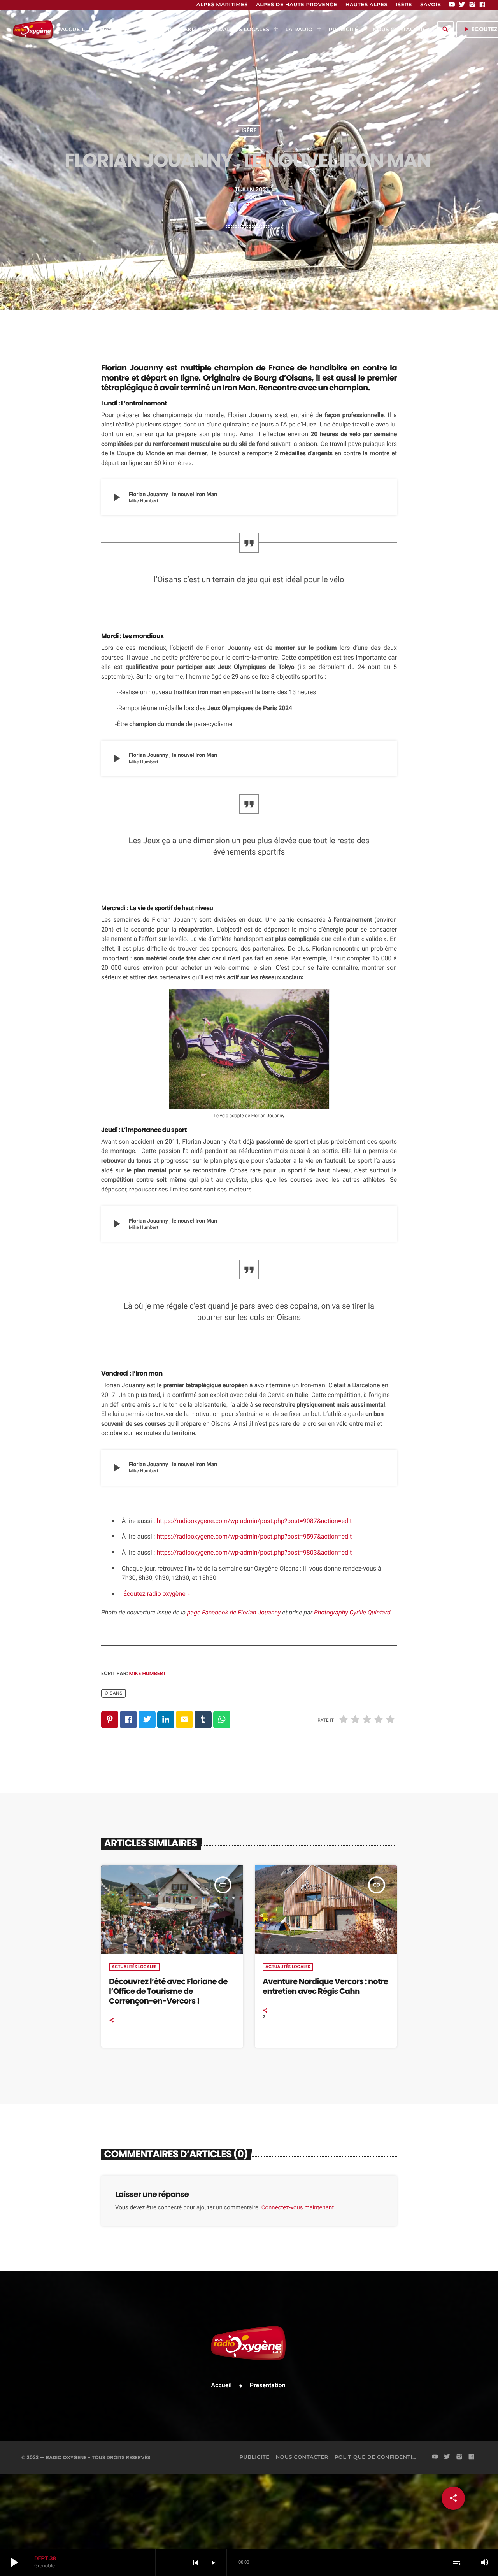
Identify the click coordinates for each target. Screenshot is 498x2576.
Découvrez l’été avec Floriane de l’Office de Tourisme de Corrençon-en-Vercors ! (168, 1991)
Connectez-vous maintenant (298, 2207)
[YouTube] (452, 5)
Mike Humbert (148, 1673)
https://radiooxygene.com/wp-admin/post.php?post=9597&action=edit (254, 1536)
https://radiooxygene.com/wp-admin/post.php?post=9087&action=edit (254, 1521)
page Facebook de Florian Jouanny (234, 1613)
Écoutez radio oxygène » (156, 1594)
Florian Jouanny (132, 368)
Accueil (222, 2385)
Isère (249, 131)
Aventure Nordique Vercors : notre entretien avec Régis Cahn (325, 1986)
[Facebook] (482, 5)
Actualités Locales (134, 1967)
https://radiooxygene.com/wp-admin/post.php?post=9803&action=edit (254, 1552)
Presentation (268, 2385)
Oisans (114, 1693)
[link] (352, 1613)
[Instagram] (472, 5)
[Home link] (33, 30)
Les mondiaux (143, 636)
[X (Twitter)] (462, 5)
